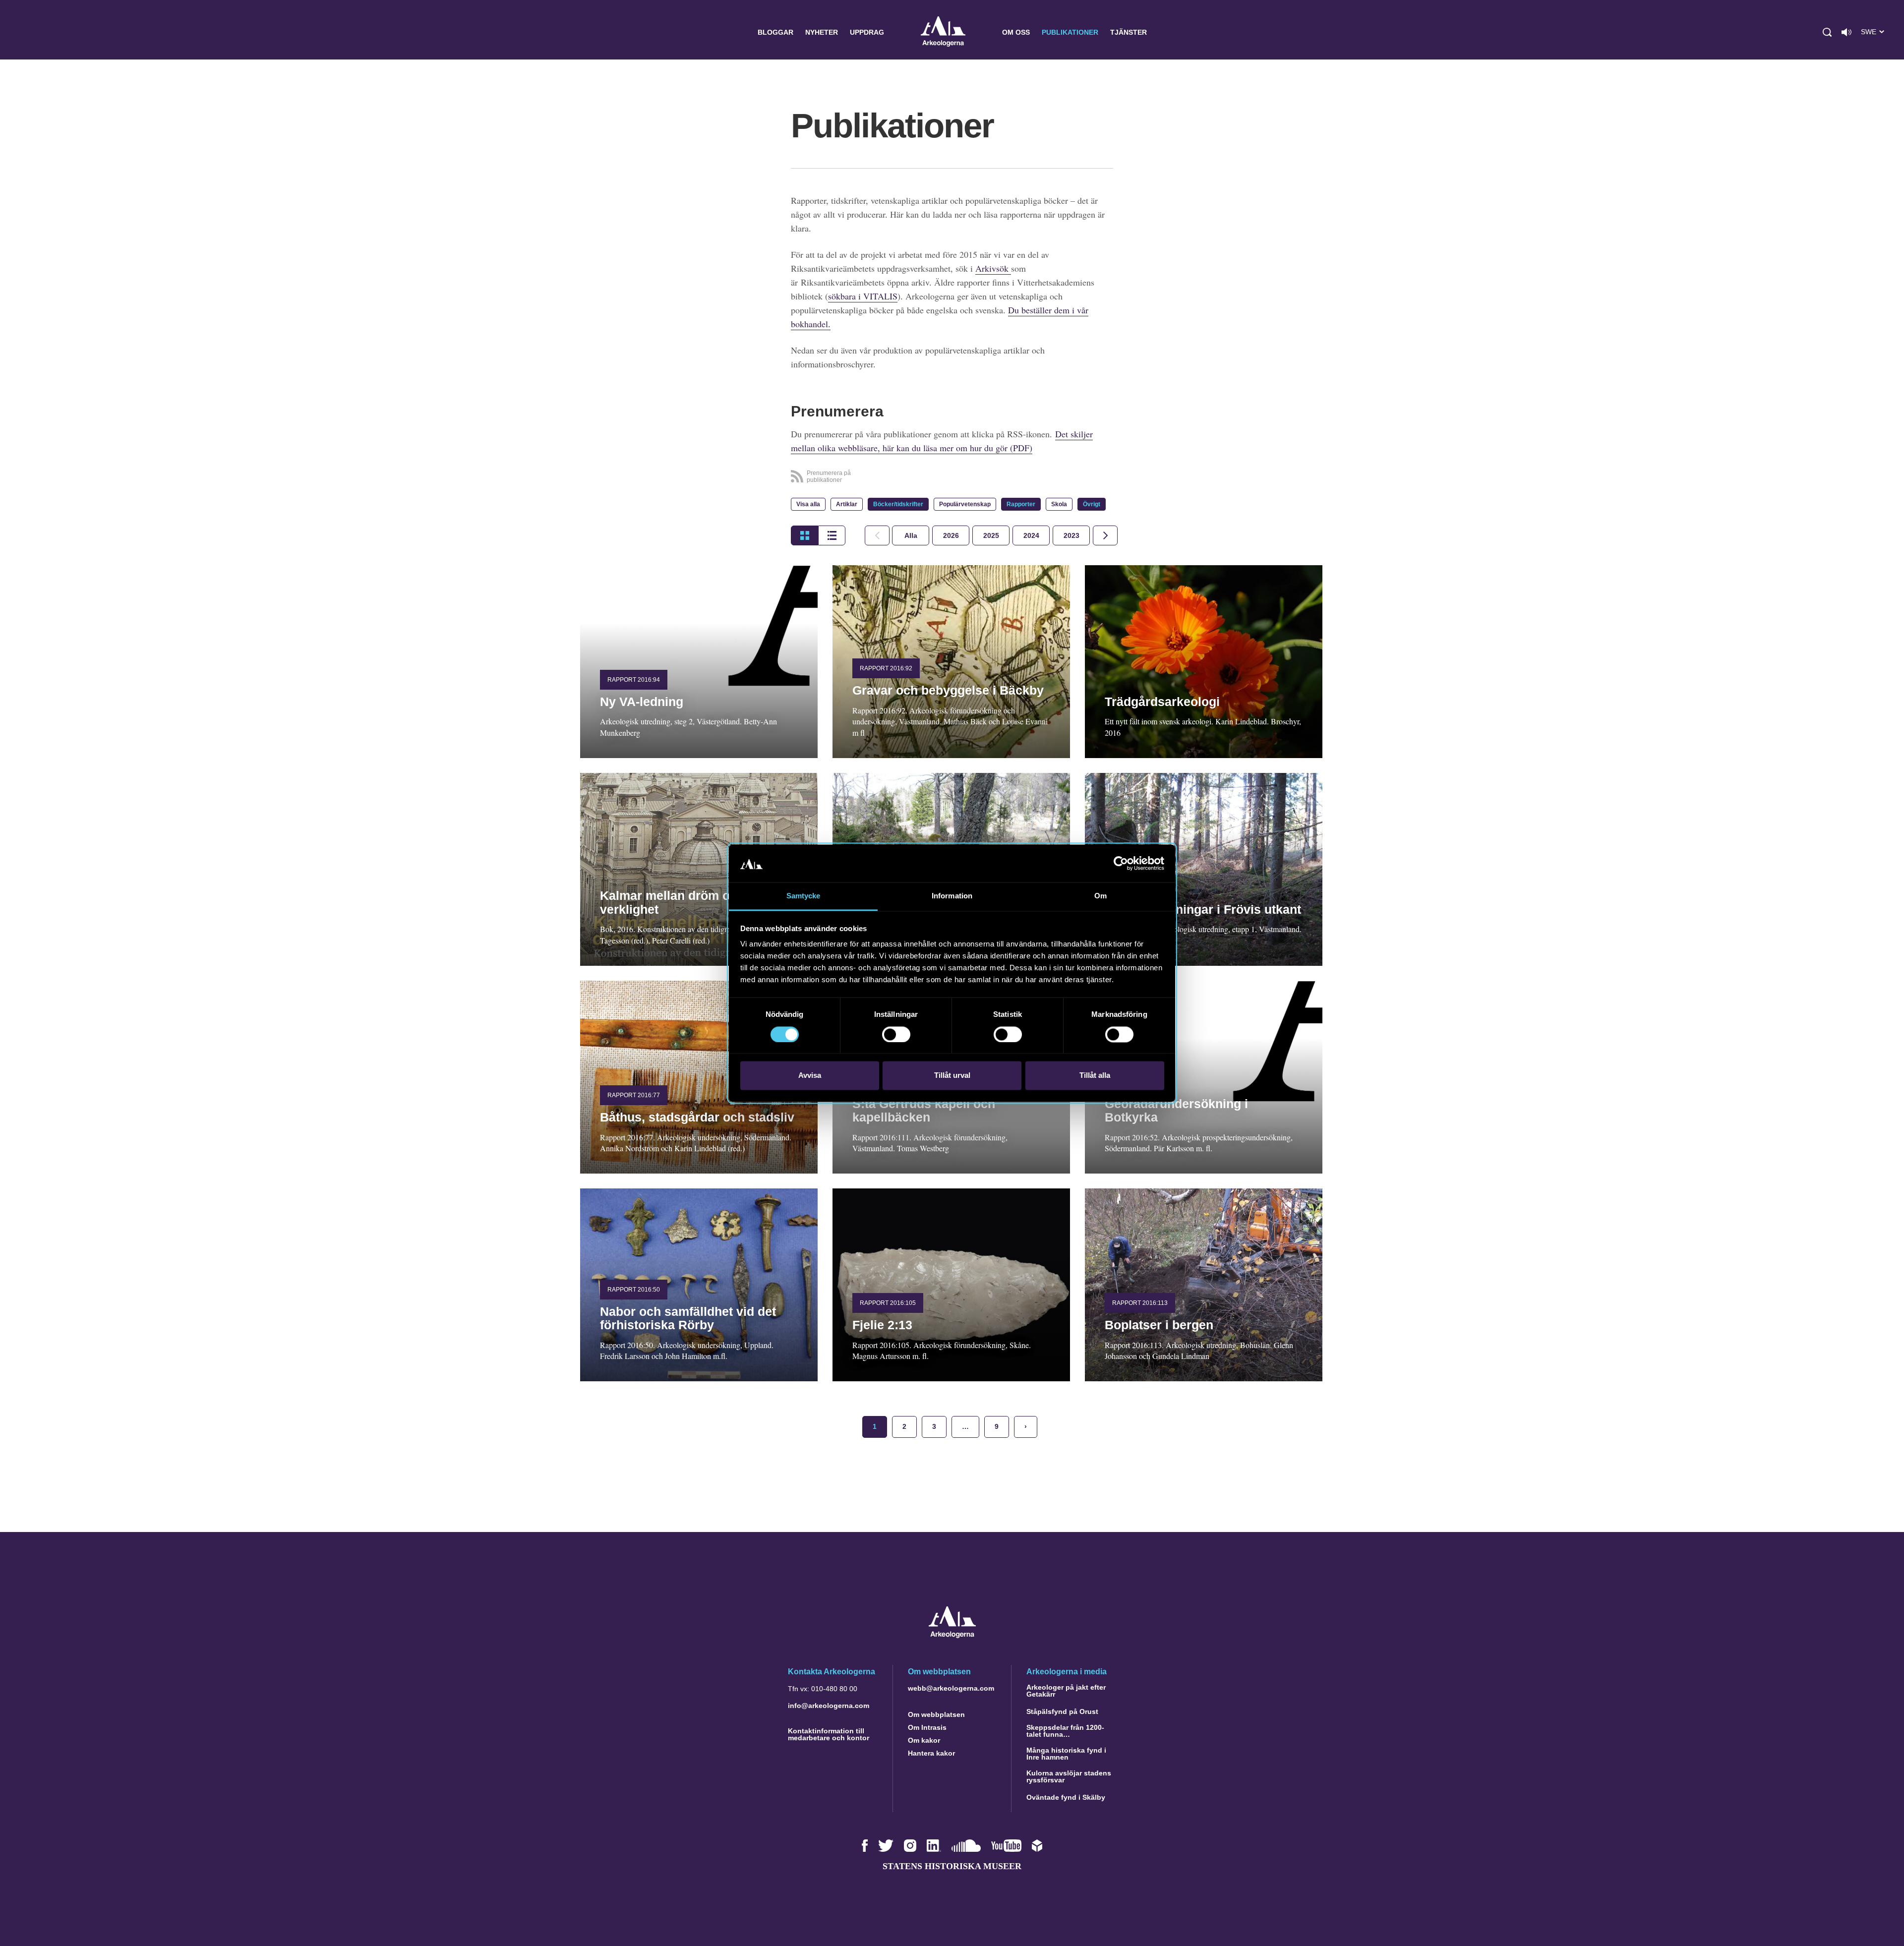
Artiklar (847, 504)
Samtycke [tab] (803, 896)
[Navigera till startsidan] (952, 1635)
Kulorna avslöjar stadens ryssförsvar (1069, 1776)
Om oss (1016, 32)
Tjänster (1129, 32)
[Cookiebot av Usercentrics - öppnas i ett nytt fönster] (1121, 863)
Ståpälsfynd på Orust (1062, 1711)
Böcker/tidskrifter (898, 504)
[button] (1827, 32)
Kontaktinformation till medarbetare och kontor (829, 1734)
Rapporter (1021, 504)
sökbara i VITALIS (863, 296)
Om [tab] (1101, 896)
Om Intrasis (927, 1727)
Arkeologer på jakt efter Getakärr (1066, 1691)
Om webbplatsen (936, 1714)
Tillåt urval (952, 1076)
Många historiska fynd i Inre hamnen (1066, 1754)
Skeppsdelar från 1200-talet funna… (1065, 1731)
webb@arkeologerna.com (951, 1688)
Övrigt (1092, 504)
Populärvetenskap (965, 504)
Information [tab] (952, 896)
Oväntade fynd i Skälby (1066, 1797)
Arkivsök (993, 268)
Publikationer (1070, 32)
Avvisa (810, 1076)
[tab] (951, 535)
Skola (1059, 504)
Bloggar (775, 32)
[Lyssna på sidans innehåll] (1846, 32)
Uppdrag (867, 32)
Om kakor (924, 1740)
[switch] (896, 1034)
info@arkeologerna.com (829, 1706)
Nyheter (822, 32)
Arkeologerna (943, 32)
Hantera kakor (931, 1753)
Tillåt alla (1095, 1076)
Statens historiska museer (952, 1866)
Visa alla (808, 504)
